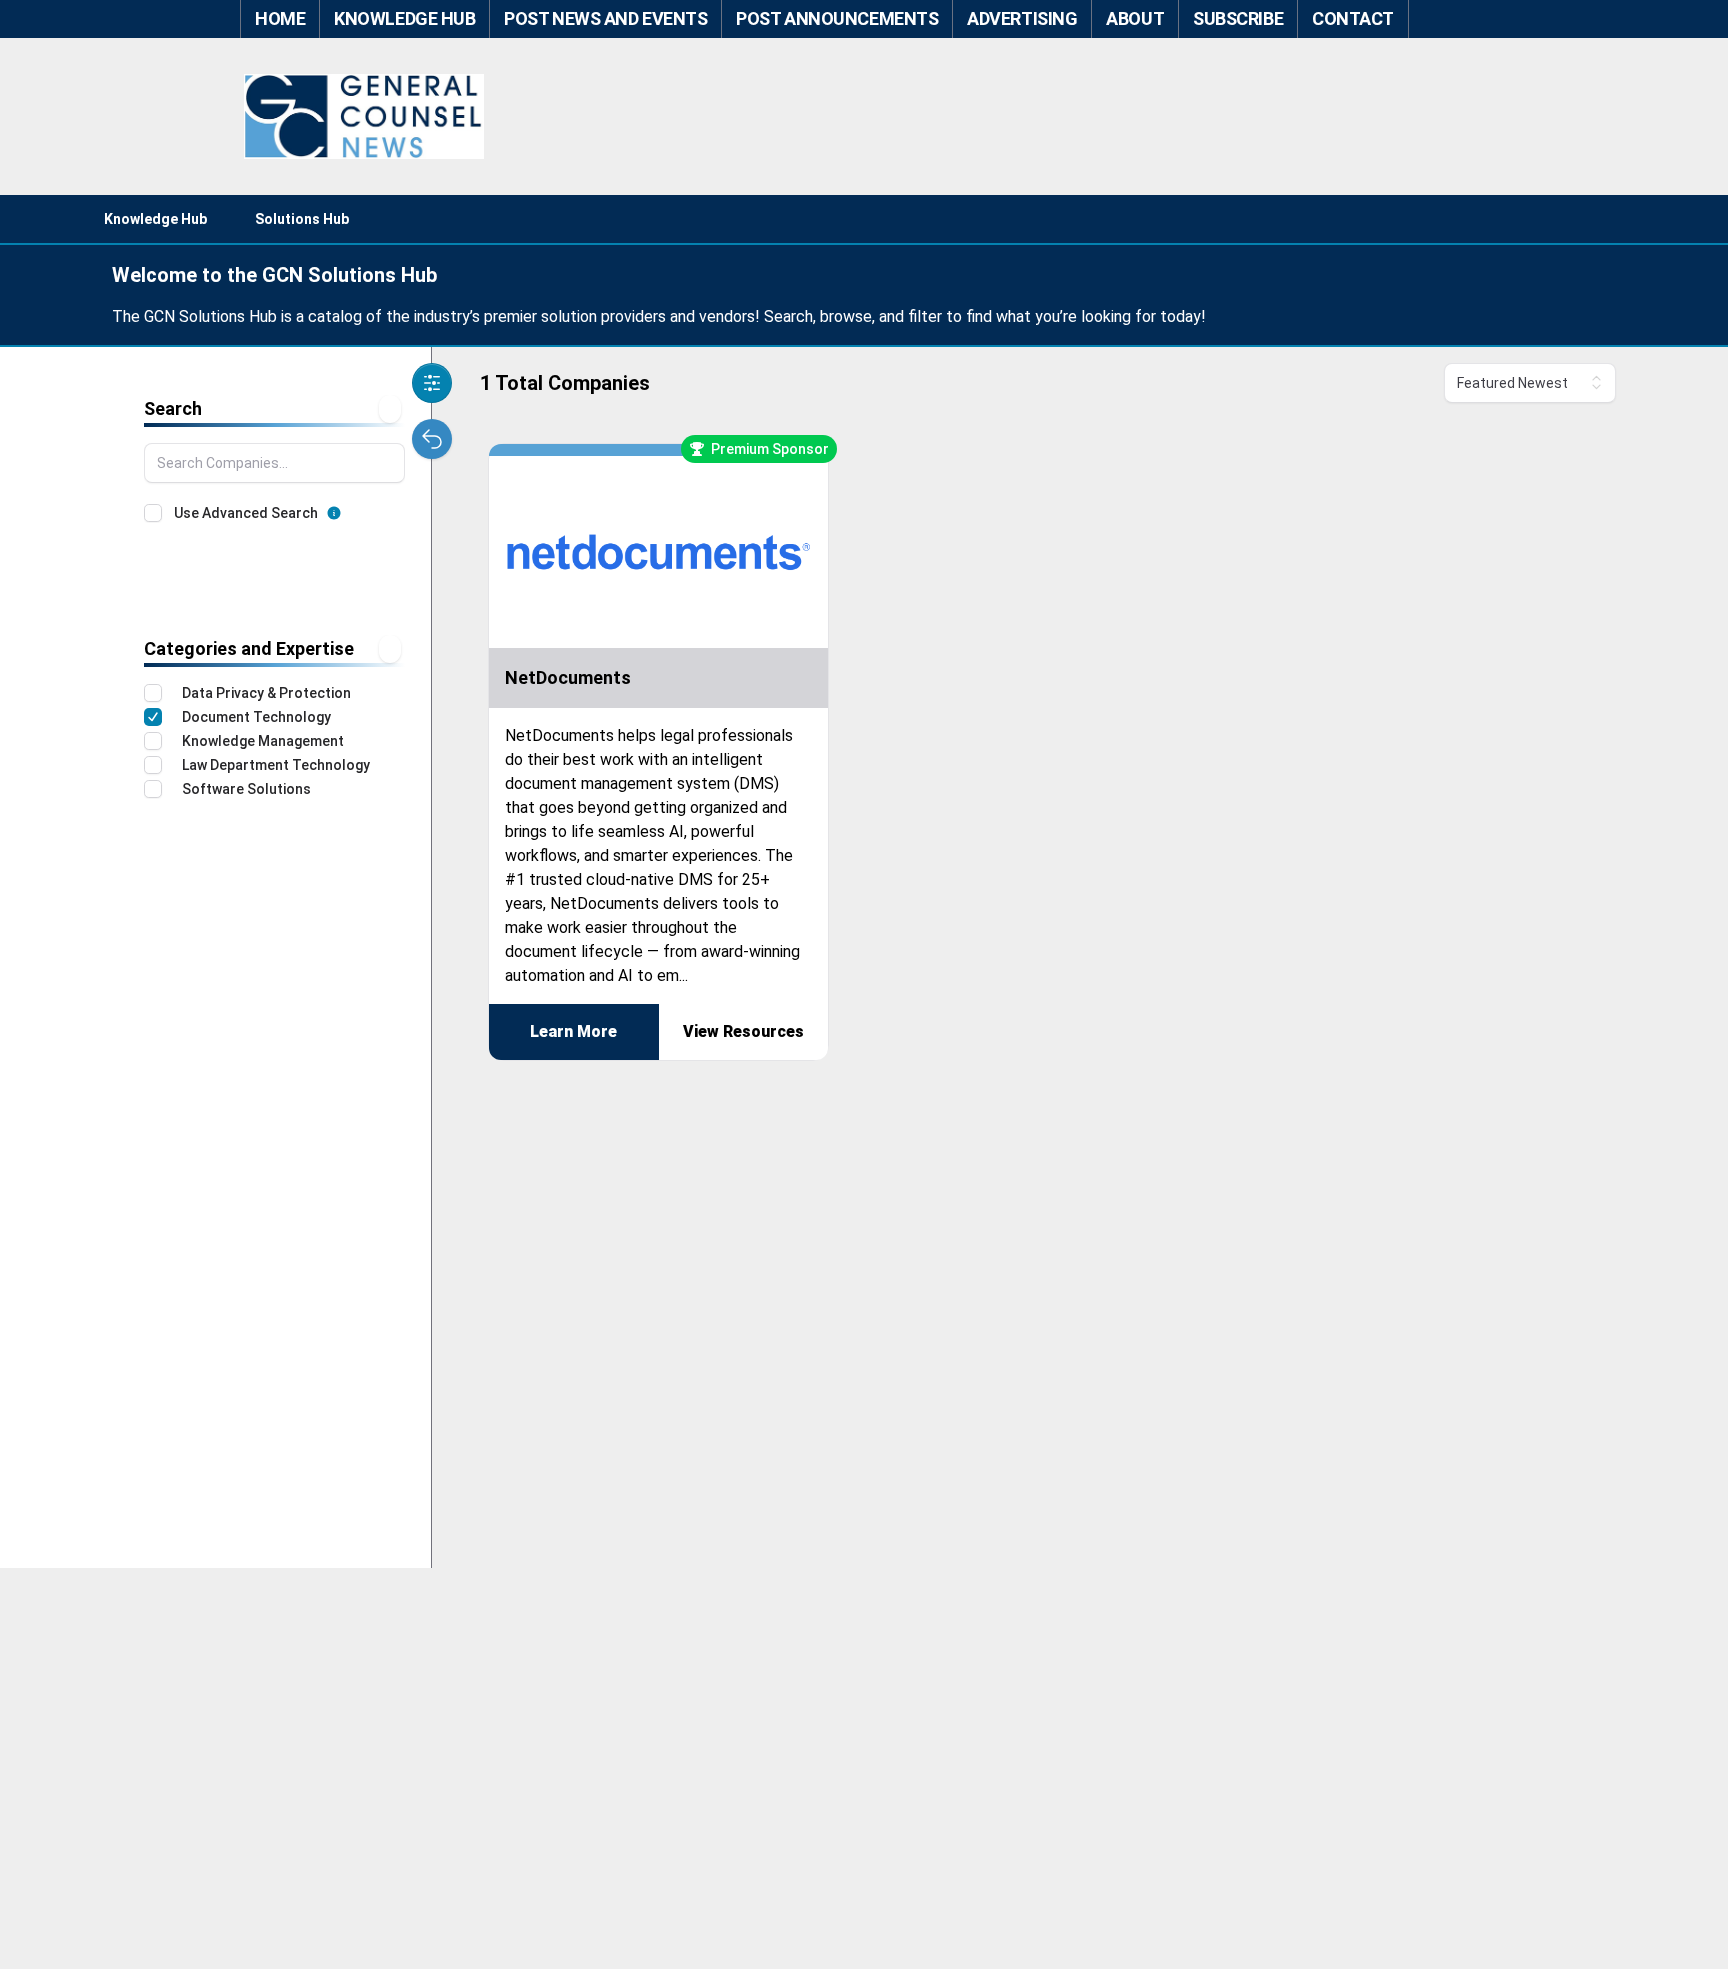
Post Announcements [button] (837, 18)
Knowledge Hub (155, 219)
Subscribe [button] (1238, 18)
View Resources (743, 1031)
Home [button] (280, 18)
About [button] (1135, 18)
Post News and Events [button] (605, 18)
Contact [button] (1353, 18)
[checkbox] (153, 513)
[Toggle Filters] (432, 383)
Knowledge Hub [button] (404, 18)
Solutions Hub (302, 219)
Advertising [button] (1022, 18)
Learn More (573, 1031)
